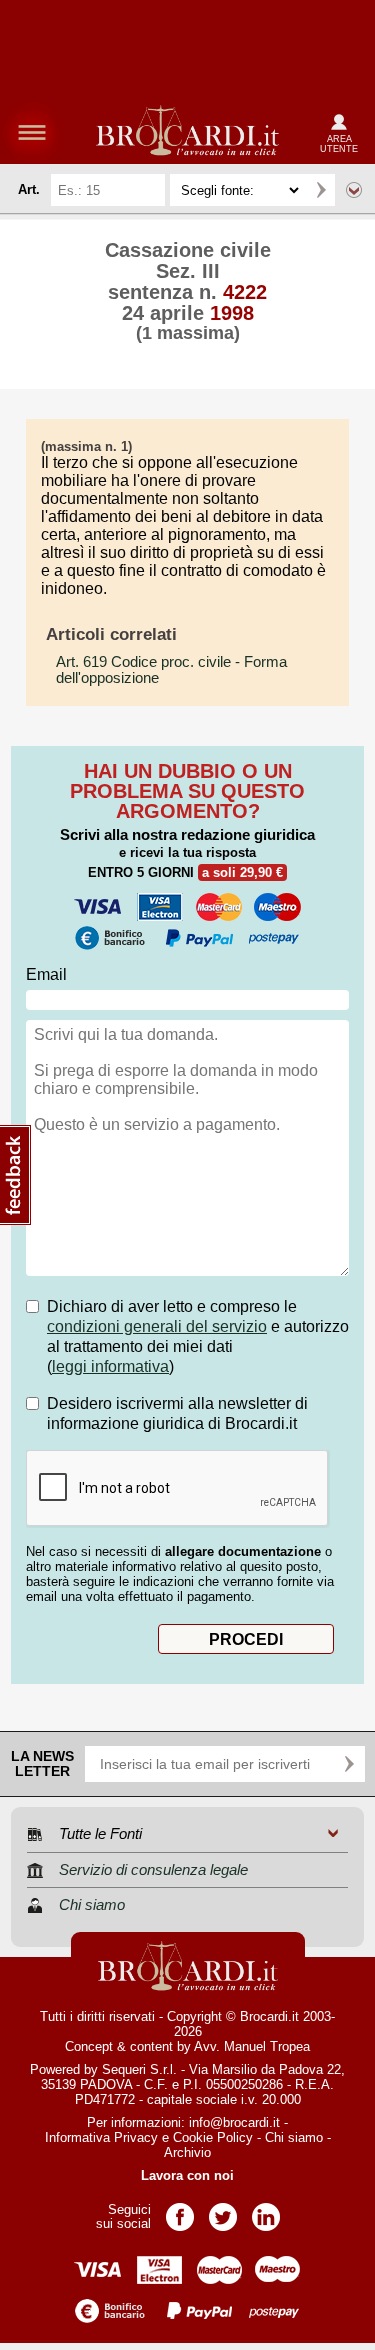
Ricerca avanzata (354, 190)
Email (46, 974)
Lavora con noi (187, 2175)
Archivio (187, 2152)
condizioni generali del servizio (157, 1326)
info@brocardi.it (234, 2122)
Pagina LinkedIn (266, 2210)
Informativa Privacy (101, 2137)
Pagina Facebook (180, 2210)
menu (32, 132)
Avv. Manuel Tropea (252, 2046)
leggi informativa (110, 1366)
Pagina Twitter (223, 2210)
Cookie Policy (213, 2137)
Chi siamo (294, 2137)
